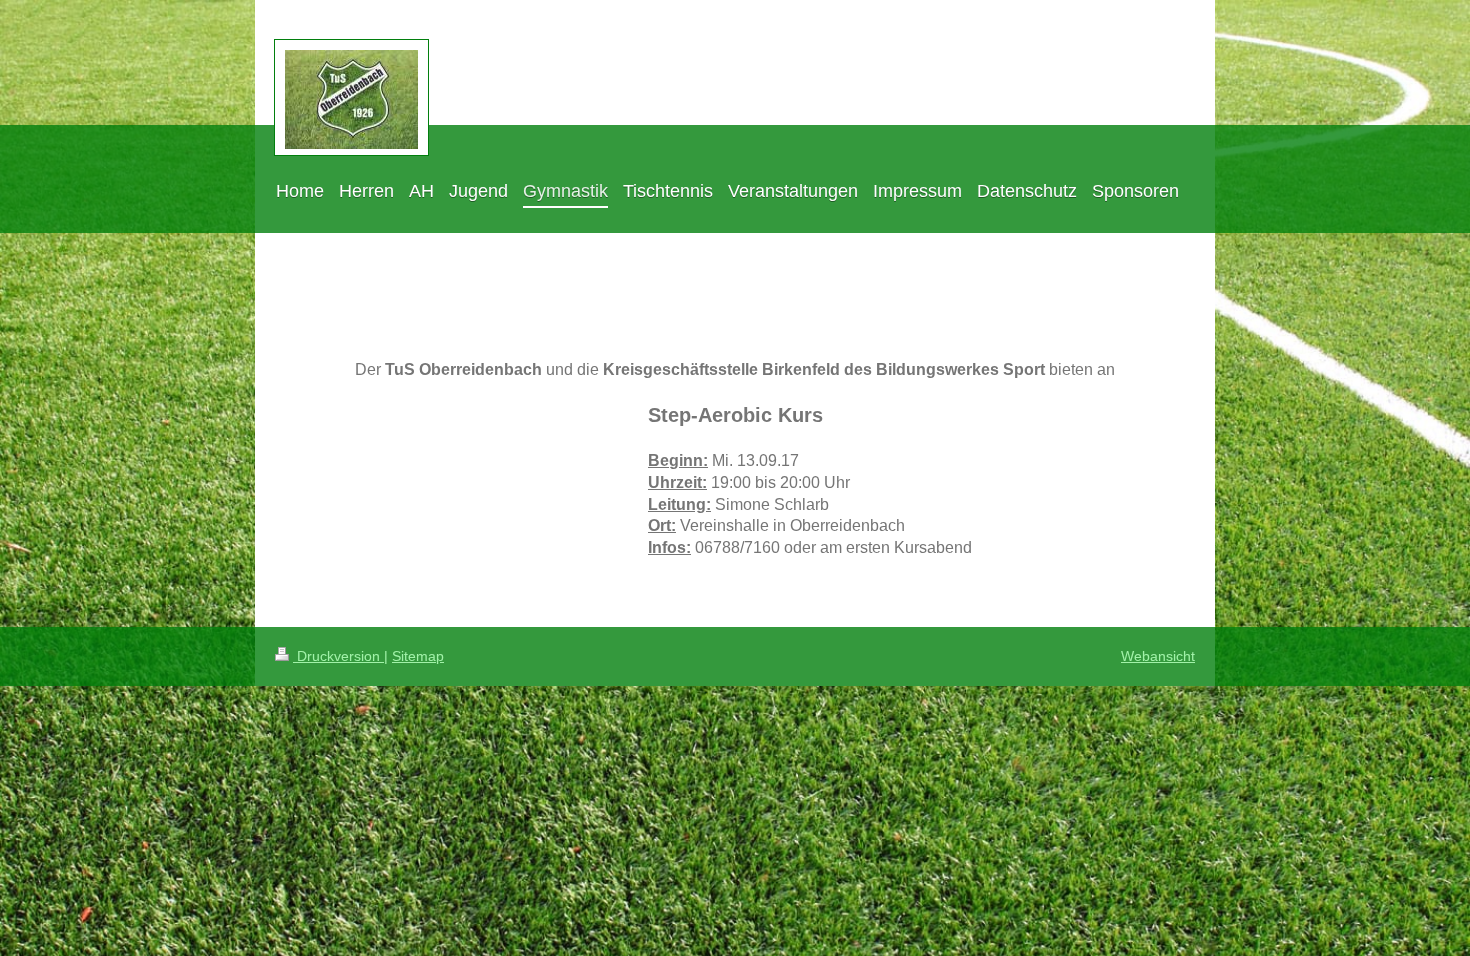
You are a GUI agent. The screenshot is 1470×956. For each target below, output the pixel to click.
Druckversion (338, 656)
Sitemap (418, 656)
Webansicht (1158, 656)
